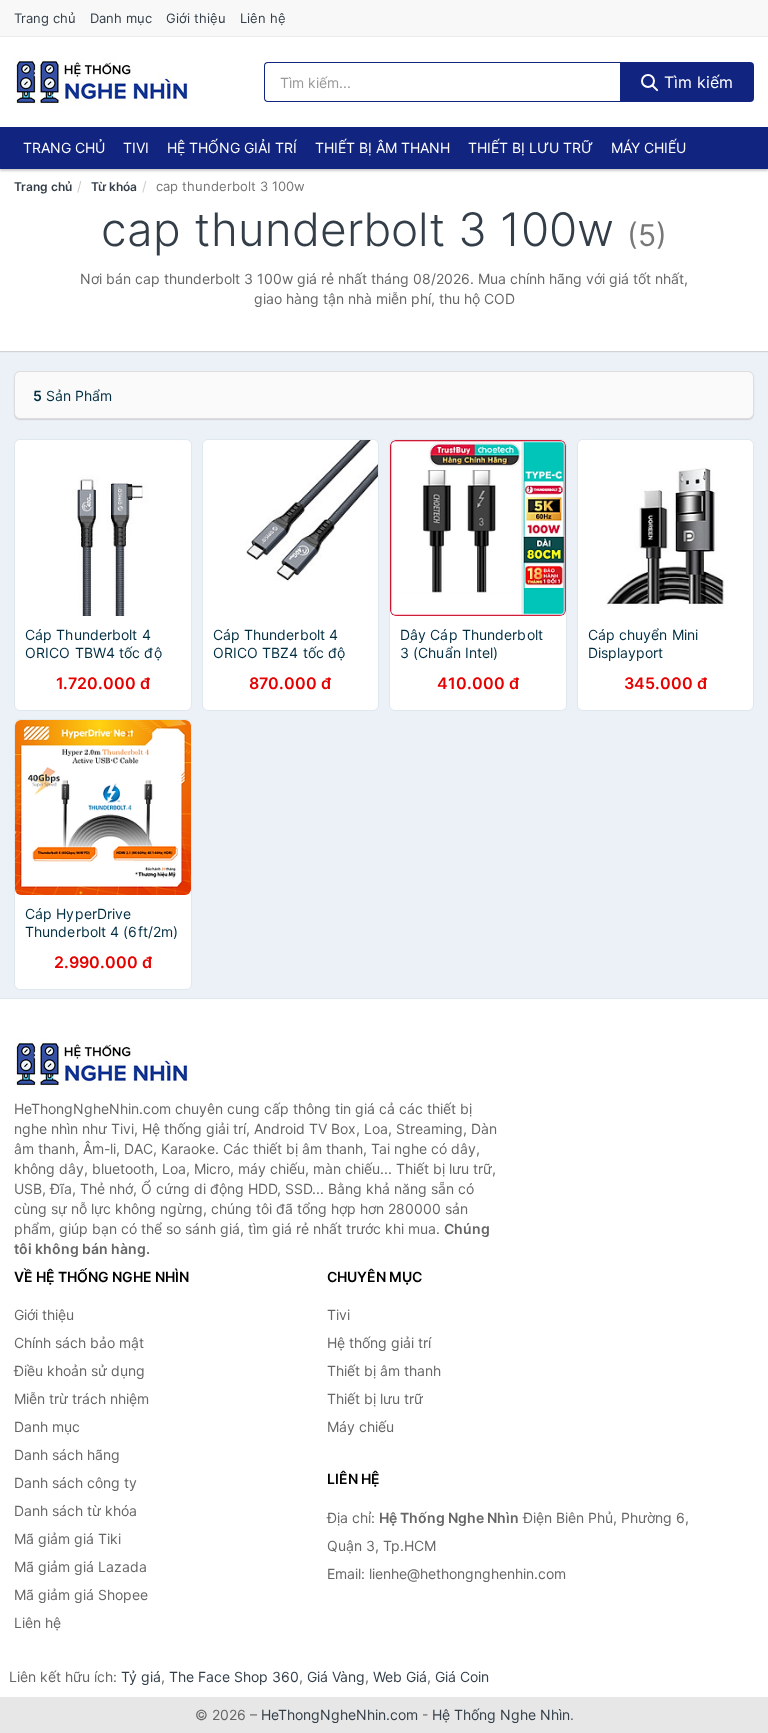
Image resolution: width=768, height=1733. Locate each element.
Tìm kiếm (696, 82)
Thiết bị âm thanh (382, 147)
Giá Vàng (336, 1676)
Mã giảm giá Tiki (67, 1538)
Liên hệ (263, 18)
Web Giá (400, 1676)
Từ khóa (114, 186)
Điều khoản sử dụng (79, 1370)
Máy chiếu (648, 147)
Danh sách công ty (75, 1482)
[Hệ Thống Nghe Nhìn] (114, 1064)
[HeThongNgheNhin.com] (102, 82)
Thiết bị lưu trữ (530, 147)
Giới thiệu (196, 18)
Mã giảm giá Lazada (80, 1566)
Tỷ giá (141, 1676)
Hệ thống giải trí (232, 147)
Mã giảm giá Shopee (81, 1594)
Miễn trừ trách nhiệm (81, 1398)
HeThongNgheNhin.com (339, 1714)
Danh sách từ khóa (75, 1510)
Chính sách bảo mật (79, 1342)
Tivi (136, 147)
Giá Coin (462, 1676)
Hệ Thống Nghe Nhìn (501, 1714)
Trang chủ (45, 18)
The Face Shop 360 (234, 1676)
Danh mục (121, 18)
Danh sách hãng (67, 1454)
